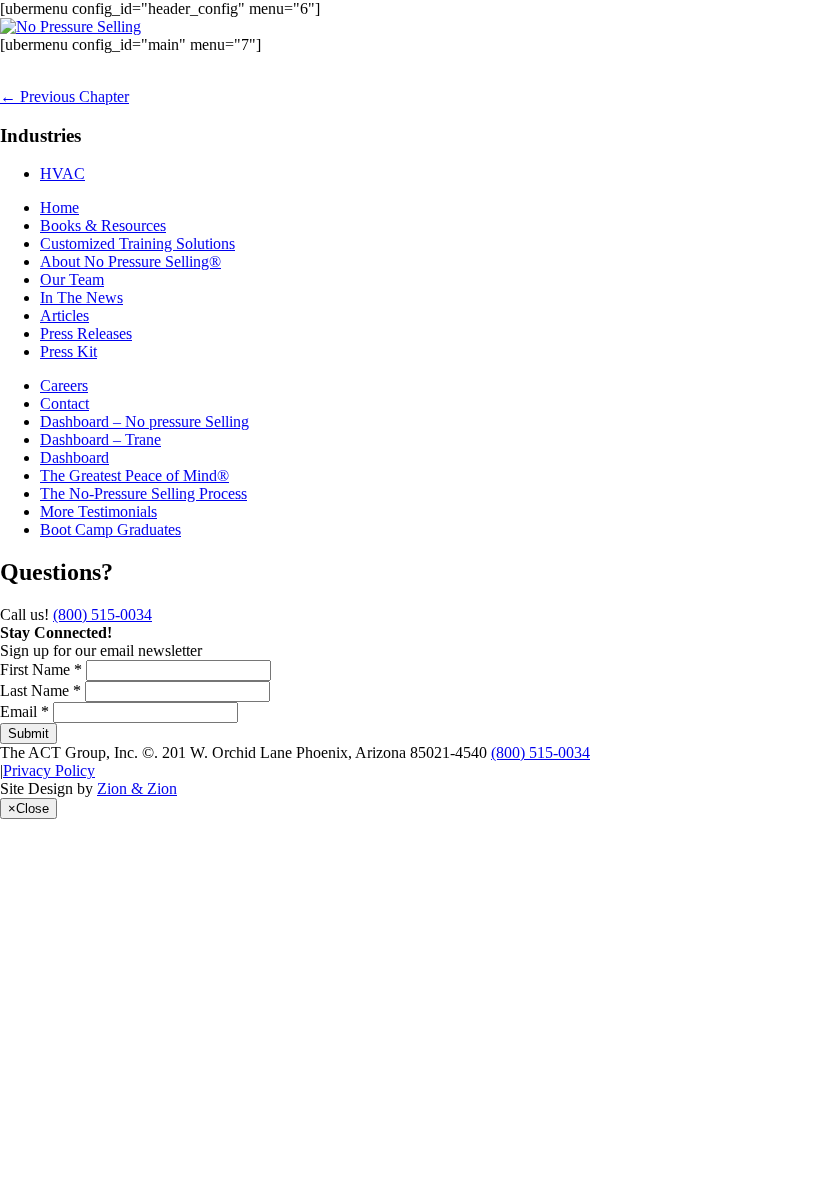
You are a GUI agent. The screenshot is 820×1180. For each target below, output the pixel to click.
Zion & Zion (137, 788)
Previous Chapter (64, 96)
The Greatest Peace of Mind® (134, 475)
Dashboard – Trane (100, 439)
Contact (64, 403)
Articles (64, 315)
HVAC (62, 173)
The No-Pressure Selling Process (143, 493)
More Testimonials (98, 511)
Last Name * (40, 690)
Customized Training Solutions (137, 243)
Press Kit (68, 351)
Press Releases (86, 333)
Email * (24, 711)
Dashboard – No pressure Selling (144, 421)
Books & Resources (103, 225)
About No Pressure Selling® (130, 261)
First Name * (41, 669)
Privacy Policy (49, 770)
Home (59, 207)
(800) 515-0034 (102, 614)
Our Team (72, 279)
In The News (81, 297)
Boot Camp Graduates (110, 529)
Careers (64, 385)
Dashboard (74, 457)
